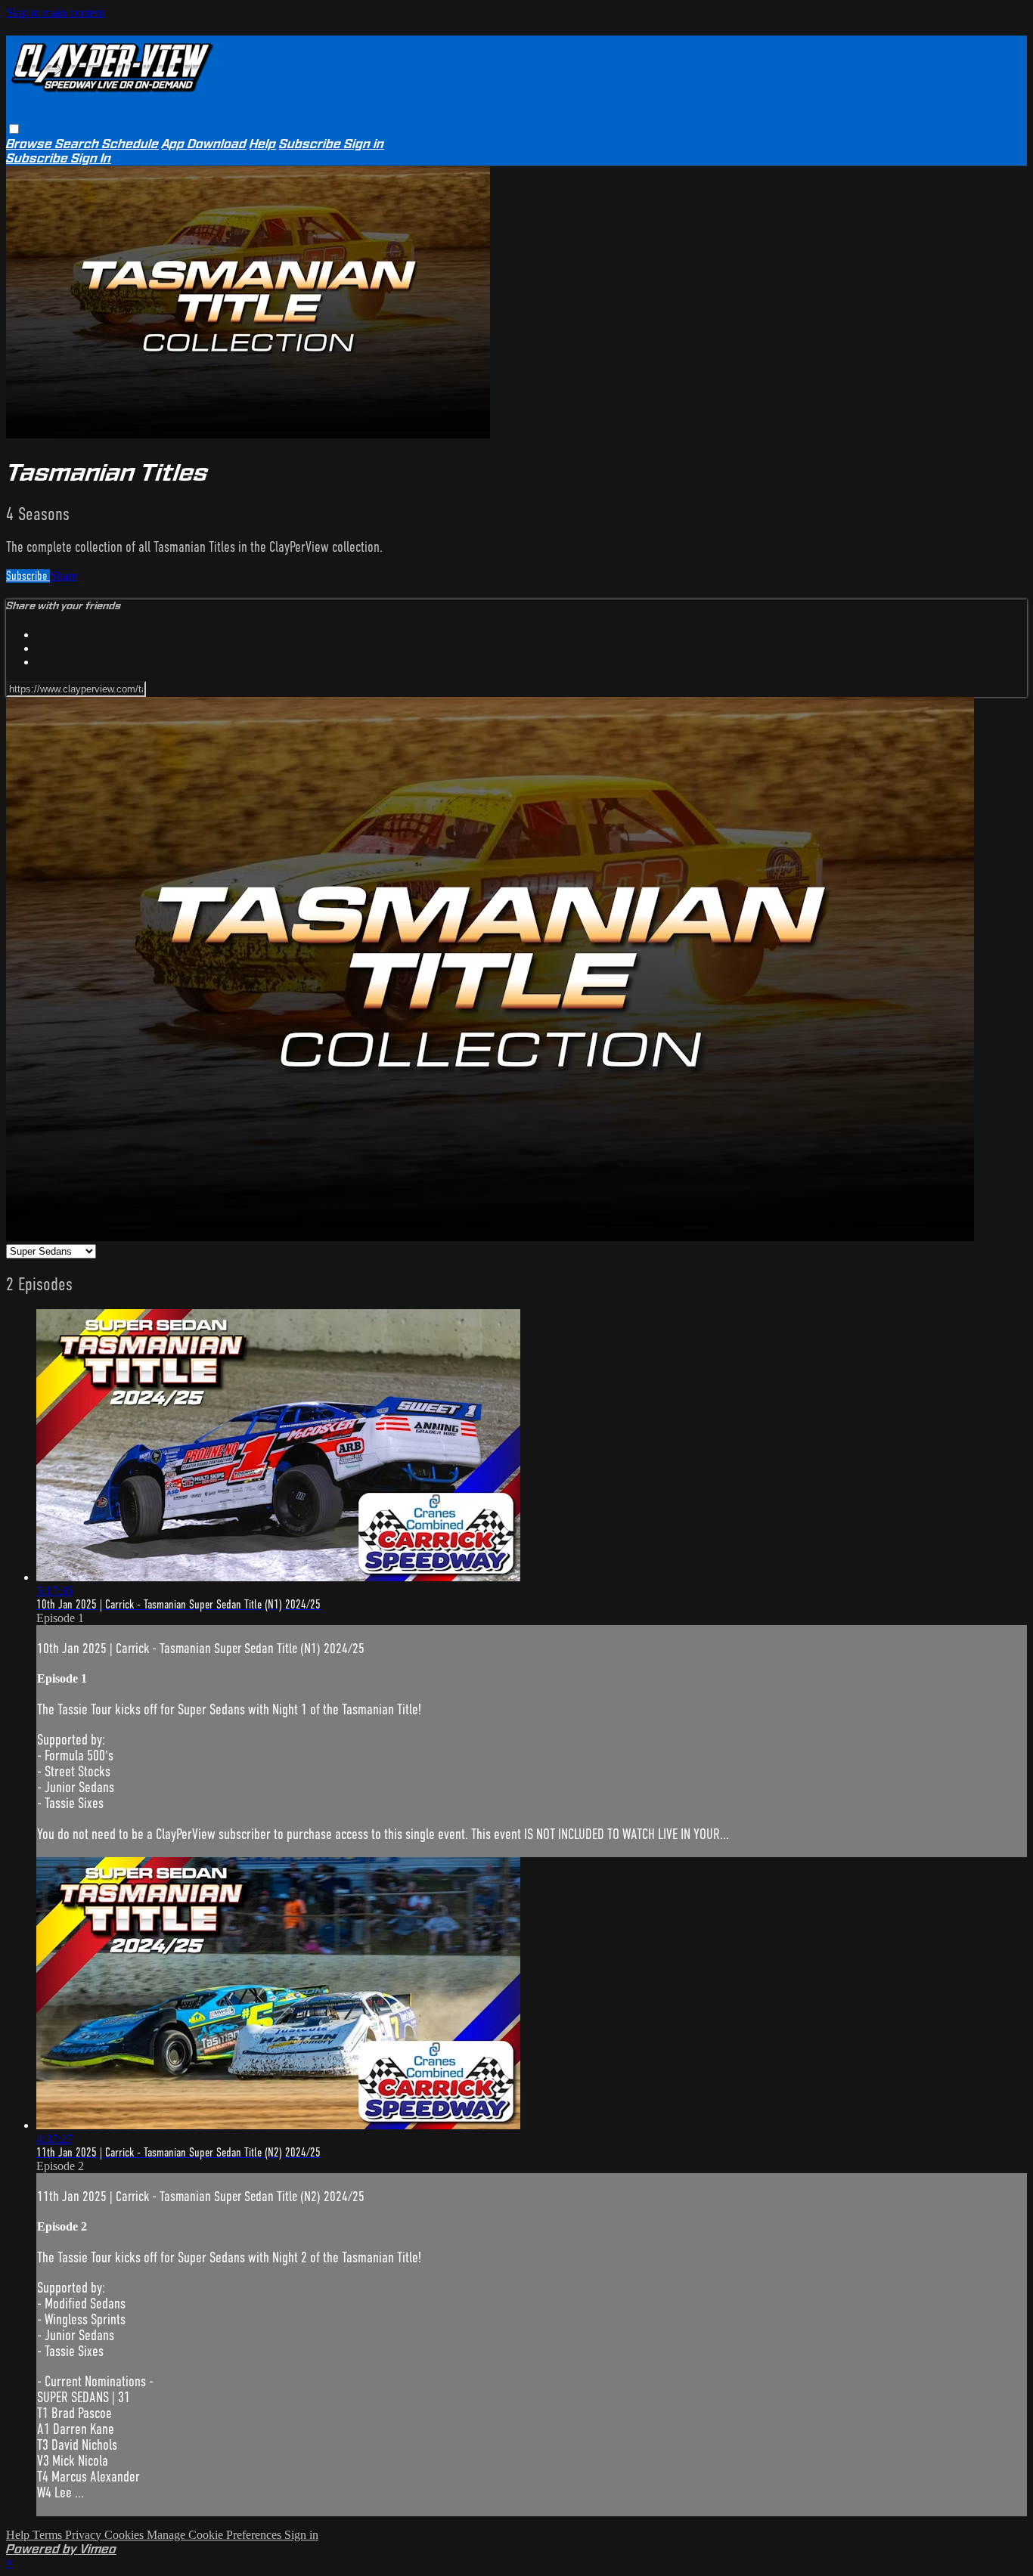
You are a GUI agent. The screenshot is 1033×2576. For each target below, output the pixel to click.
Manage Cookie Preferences (216, 2535)
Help (263, 144)
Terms (49, 2535)
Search (79, 144)
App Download (204, 144)
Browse (31, 144)
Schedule (130, 144)
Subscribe (28, 576)
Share (64, 576)
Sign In (91, 158)
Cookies (126, 2535)
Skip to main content (55, 12)
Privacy (85, 2535)
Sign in (364, 144)
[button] (14, 129)
